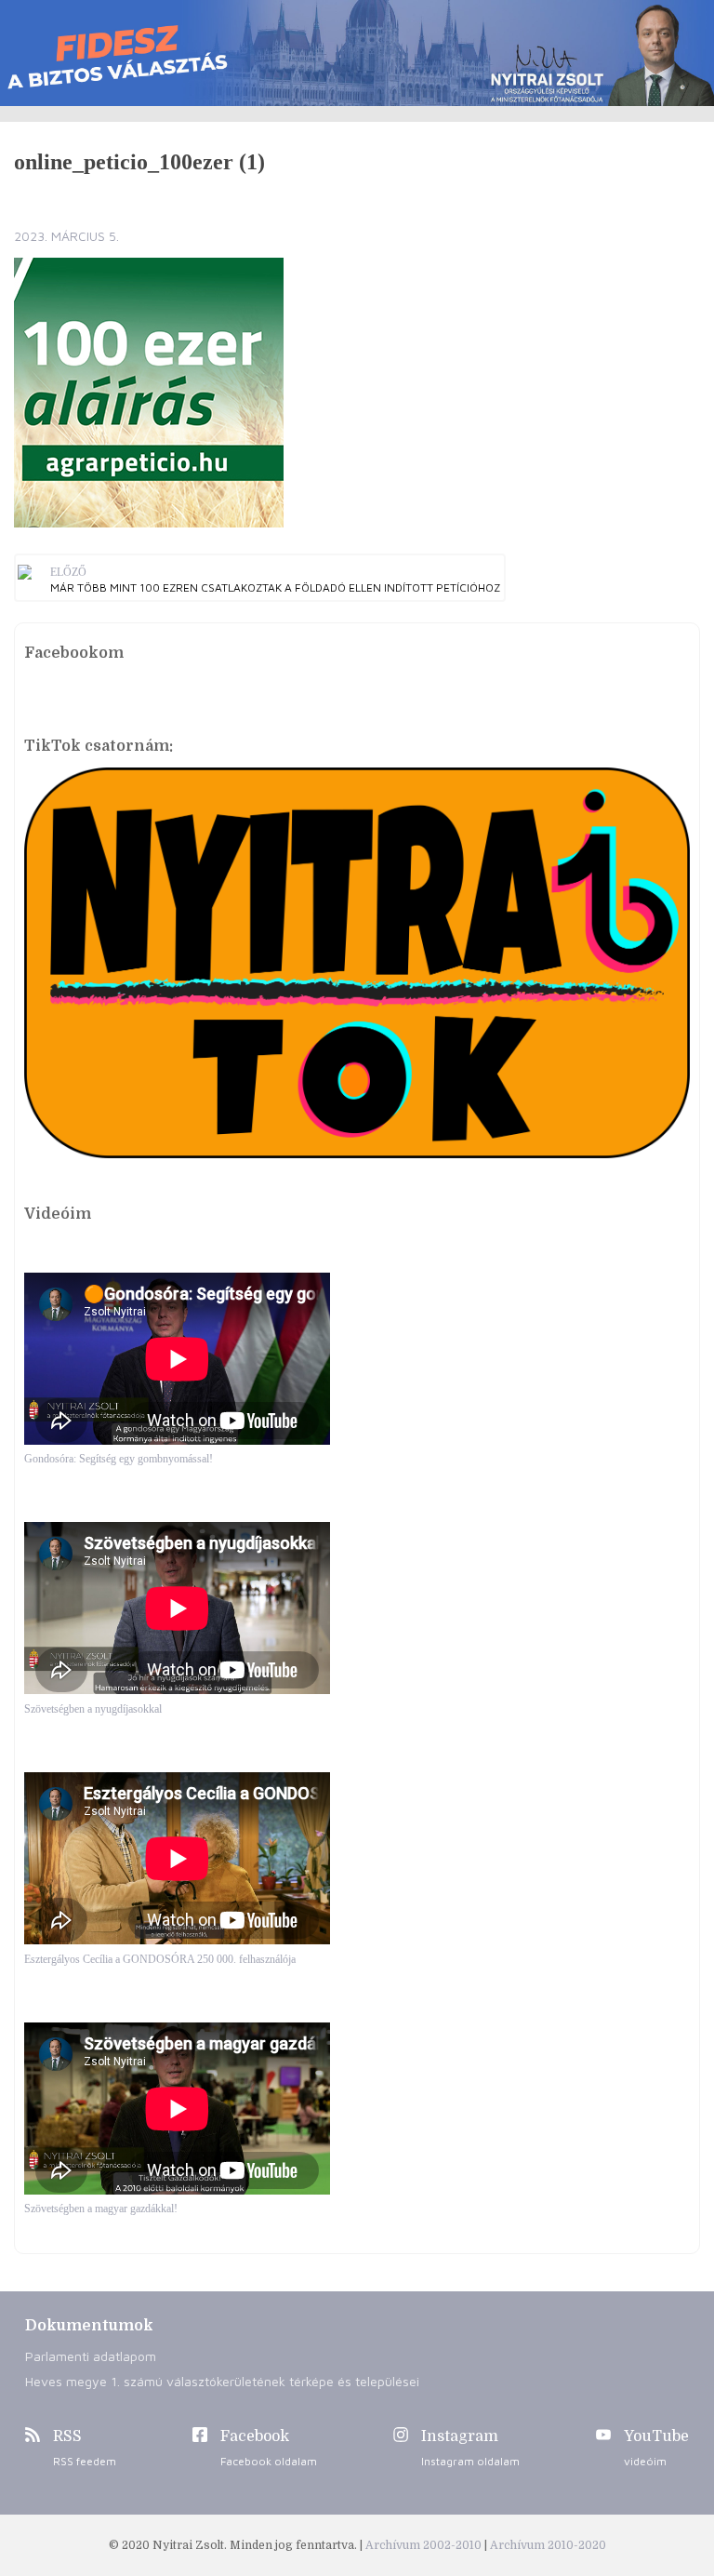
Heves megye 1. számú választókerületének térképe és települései (222, 2381)
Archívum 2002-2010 (425, 2545)
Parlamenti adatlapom (91, 2356)
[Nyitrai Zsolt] (357, 53)
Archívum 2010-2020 (548, 2545)
